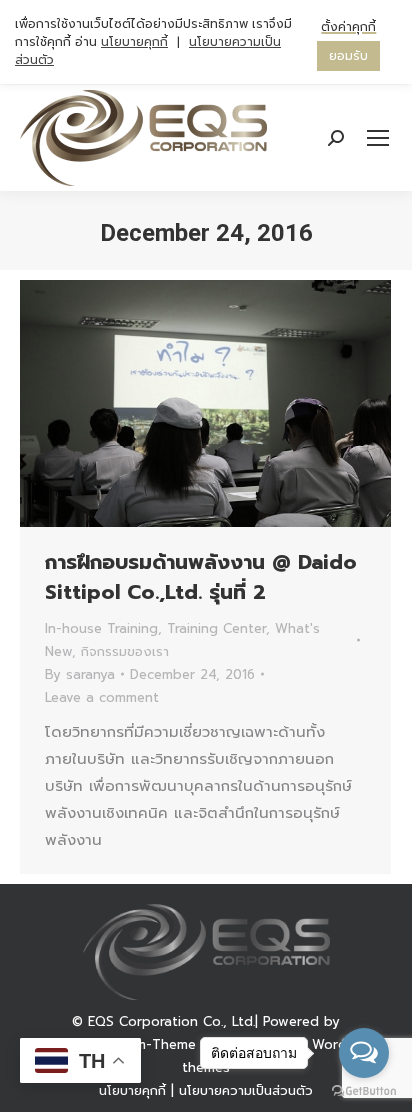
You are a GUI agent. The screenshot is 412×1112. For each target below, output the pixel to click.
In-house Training (101, 628)
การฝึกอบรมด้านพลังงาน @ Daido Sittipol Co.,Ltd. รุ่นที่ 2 (201, 577)
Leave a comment (102, 697)
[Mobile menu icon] (378, 138)
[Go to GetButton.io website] (364, 1091)
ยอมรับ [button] (348, 56)
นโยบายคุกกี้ (134, 42)
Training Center (216, 628)
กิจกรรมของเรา (125, 651)
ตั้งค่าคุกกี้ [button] (348, 27)
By (80, 674)
